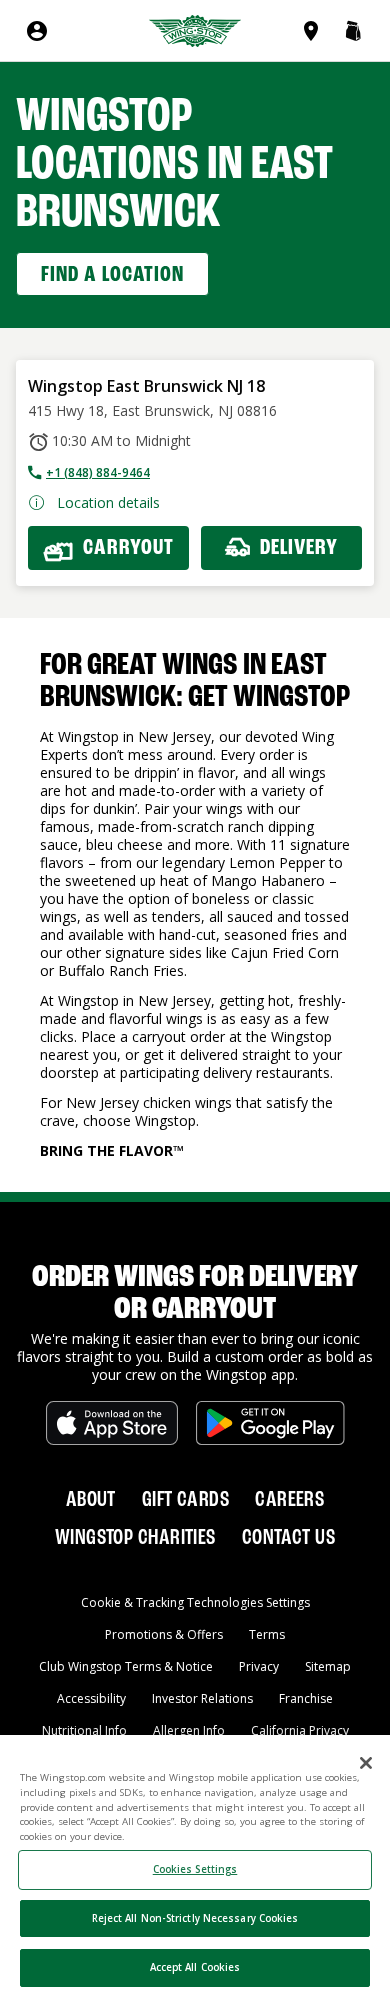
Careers (289, 1500)
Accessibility (91, 1698)
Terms (267, 1634)
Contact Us (288, 1538)
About (91, 1500)
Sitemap (328, 1666)
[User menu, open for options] (37, 31)
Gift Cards (185, 1500)
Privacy (259, 1666)
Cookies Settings (195, 1869)
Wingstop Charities (135, 1538)
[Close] (366, 1763)
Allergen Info (189, 1730)
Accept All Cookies (195, 1967)
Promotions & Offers (164, 1634)
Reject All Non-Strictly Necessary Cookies (195, 1918)
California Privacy (300, 1730)
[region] (195, 1867)
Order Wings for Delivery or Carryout (195, 1294)
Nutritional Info (84, 1730)
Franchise (306, 1698)
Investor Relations (202, 1698)
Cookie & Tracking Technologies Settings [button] (195, 1602)
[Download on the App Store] (112, 1423)
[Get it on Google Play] (270, 1423)
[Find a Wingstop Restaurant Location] (315, 31)
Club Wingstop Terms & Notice (126, 1666)
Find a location (112, 275)
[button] (353, 31)
